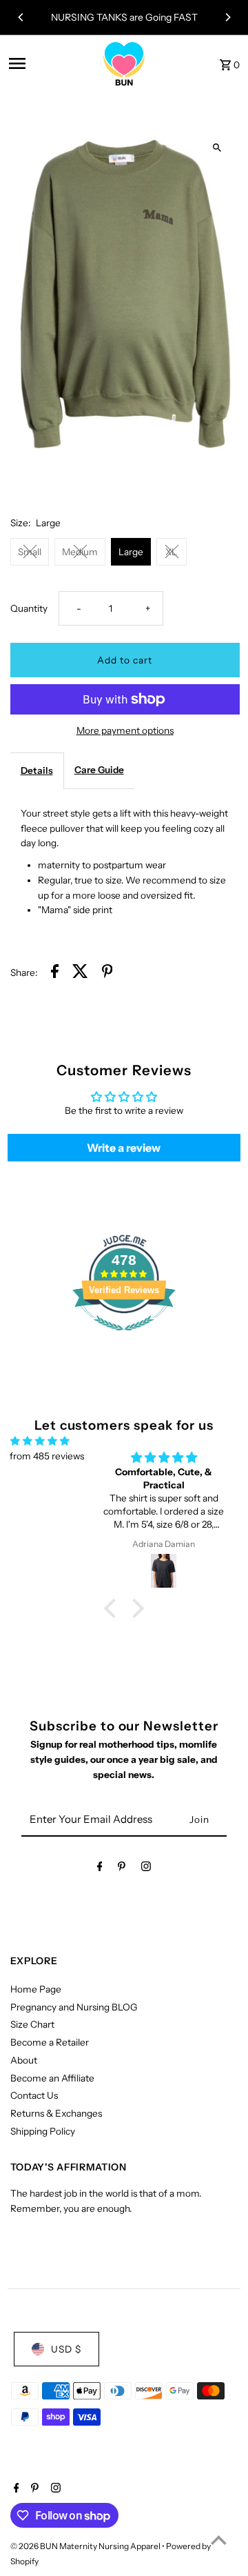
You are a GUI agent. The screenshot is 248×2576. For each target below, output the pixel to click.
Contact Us (34, 2095)
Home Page (36, 1989)
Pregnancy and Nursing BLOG (74, 2007)
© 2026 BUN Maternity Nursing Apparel (86, 2546)
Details (37, 770)
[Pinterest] (122, 1869)
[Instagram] (146, 1869)
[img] (40, 1441)
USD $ (66, 2349)
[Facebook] (100, 1869)
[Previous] (21, 17)
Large (131, 552)
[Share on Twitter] (80, 974)
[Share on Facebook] (55, 974)
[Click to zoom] (217, 147)
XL (171, 552)
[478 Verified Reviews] (124, 1338)
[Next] (227, 17)
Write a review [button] (124, 1148)
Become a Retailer (50, 2042)
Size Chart (32, 2024)
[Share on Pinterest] (107, 974)
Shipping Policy (43, 2131)
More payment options (125, 730)
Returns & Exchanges (56, 2113)
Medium (80, 552)
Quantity (29, 608)
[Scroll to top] (219, 2540)
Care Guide (99, 770)
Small (30, 552)
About (24, 2060)
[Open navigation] (48, 63)
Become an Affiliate (52, 2078)
